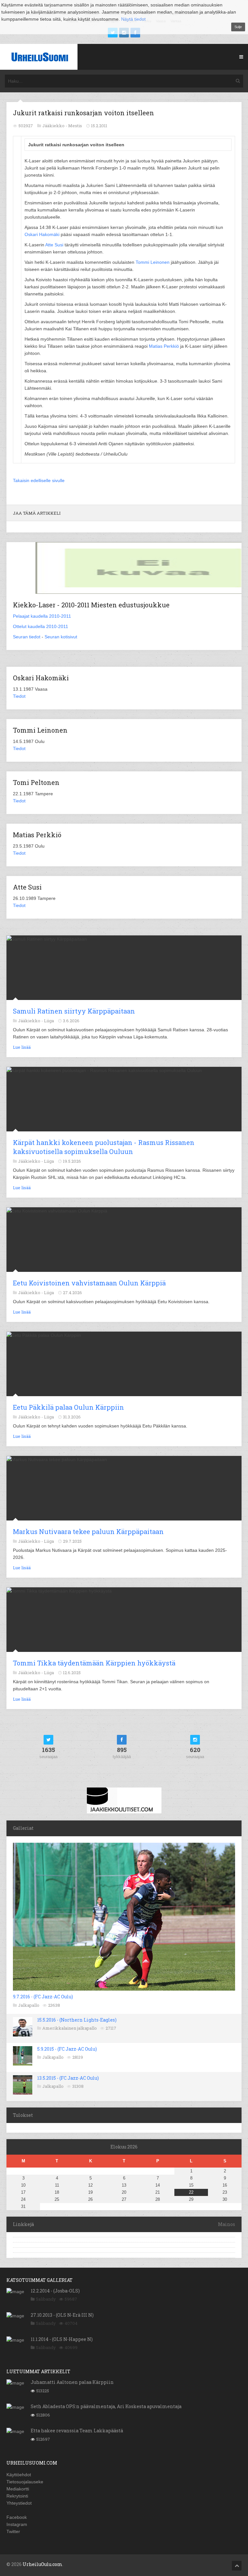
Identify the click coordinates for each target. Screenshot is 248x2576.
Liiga (49, 1021)
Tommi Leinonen (153, 262)
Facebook (17, 2517)
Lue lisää (22, 1047)
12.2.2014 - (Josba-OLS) (55, 2291)
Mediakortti (18, 2489)
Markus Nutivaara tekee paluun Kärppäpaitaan (88, 1531)
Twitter (13, 2531)
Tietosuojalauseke (25, 2482)
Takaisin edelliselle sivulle (39, 480)
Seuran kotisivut (61, 637)
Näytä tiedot (133, 19)
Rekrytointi (17, 2496)
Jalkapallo (29, 2005)
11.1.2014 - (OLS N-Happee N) (62, 2339)
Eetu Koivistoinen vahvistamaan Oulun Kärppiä (89, 1283)
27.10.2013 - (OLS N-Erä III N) (62, 2315)
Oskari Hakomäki (42, 234)
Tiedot (19, 696)
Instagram (17, 2524)
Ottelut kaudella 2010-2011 (41, 626)
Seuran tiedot (27, 637)
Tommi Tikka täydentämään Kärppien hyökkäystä (94, 1663)
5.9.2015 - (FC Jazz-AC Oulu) (67, 2049)
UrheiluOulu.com (42, 2564)
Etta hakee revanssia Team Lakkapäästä (77, 2431)
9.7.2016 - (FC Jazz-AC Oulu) (43, 1997)
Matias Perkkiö (164, 346)
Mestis (75, 126)
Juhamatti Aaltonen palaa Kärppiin (72, 2382)
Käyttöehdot (19, 2475)
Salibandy (46, 2299)
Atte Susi (54, 245)
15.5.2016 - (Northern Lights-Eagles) (77, 2020)
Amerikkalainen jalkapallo (70, 2028)
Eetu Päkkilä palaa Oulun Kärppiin (68, 1407)
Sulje (238, 27)
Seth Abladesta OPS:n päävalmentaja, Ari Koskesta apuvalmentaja (106, 2406)
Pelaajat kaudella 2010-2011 (42, 616)
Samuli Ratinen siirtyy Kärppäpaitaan (74, 1011)
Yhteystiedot (19, 2503)
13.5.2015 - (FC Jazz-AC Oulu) (68, 2078)
